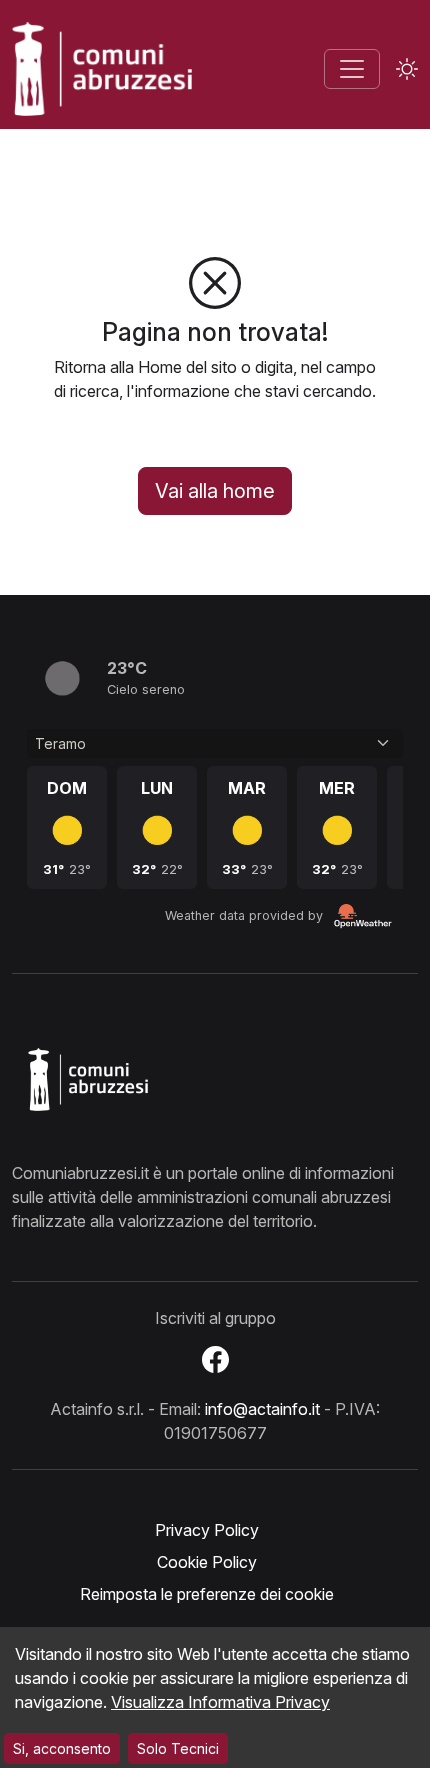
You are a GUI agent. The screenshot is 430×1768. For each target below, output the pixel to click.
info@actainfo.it (262, 1409)
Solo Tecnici (178, 1748)
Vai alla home (215, 491)
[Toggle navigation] (352, 69)
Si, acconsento (62, 1748)
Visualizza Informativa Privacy (220, 1702)
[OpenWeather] (363, 916)
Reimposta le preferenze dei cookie (207, 1594)
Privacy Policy (207, 1530)
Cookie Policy (207, 1562)
